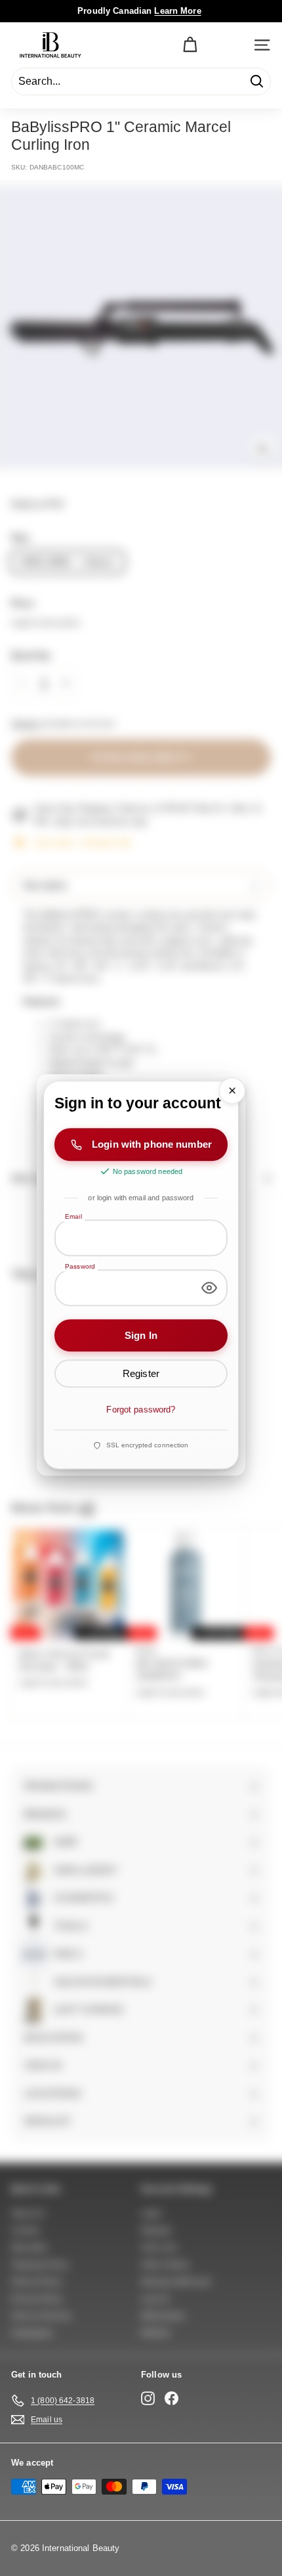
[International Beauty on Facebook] (171, 2398)
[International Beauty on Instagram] (148, 2398)
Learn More (177, 11)
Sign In (141, 1335)
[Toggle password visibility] (209, 1288)
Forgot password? (141, 1410)
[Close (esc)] (232, 1091)
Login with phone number (152, 1145)
